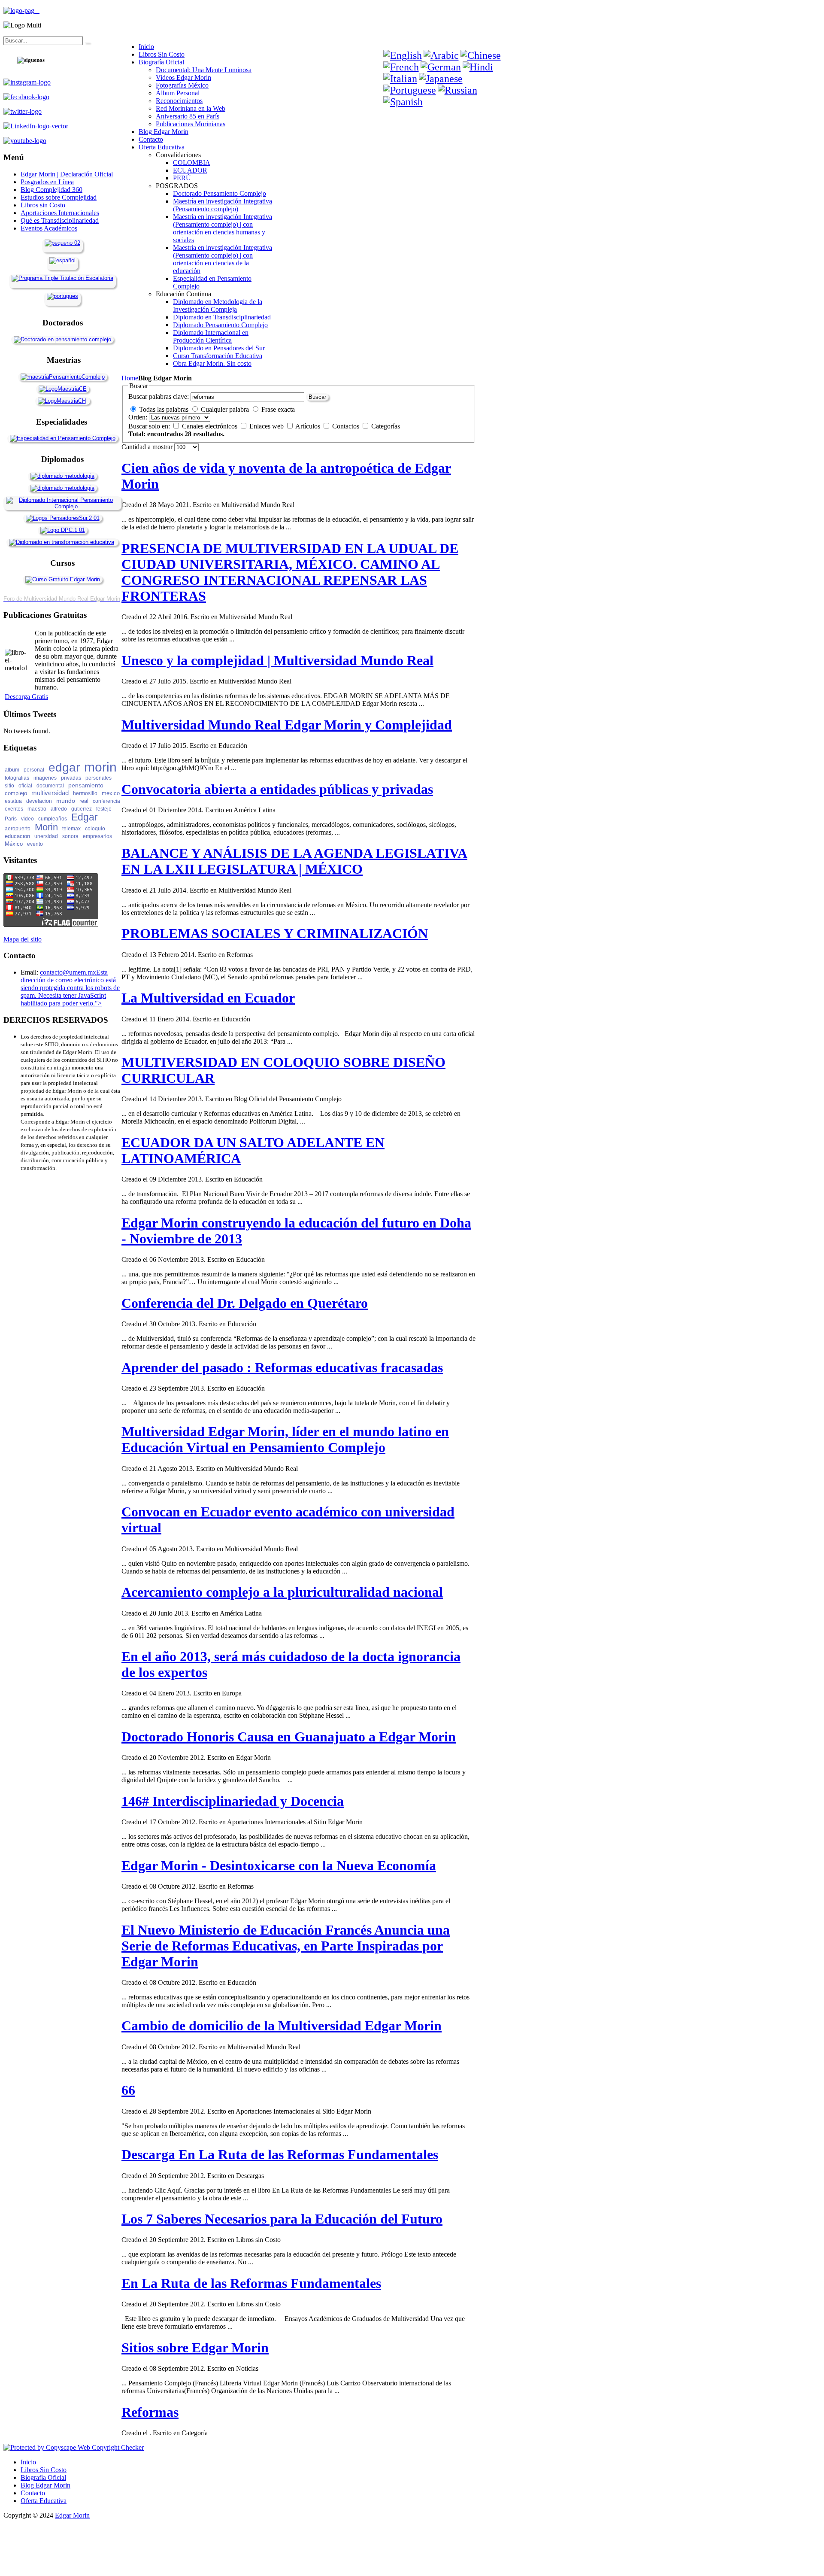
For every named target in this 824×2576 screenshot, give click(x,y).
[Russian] (457, 90)
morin (100, 767)
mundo (66, 801)
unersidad (46, 836)
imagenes (45, 778)
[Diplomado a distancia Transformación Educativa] (62, 542)
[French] (401, 67)
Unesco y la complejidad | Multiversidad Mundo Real (277, 660)
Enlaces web (267, 426)
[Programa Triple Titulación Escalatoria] (62, 278)
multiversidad (50, 793)
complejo (16, 793)
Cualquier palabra (225, 409)
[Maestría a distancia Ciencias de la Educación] (63, 389)
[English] (403, 55)
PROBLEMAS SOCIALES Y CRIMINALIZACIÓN (275, 933)
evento (35, 844)
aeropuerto (18, 829)
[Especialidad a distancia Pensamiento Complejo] (63, 438)
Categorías (386, 426)
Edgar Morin (72, 2515)
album (12, 770)
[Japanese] (441, 79)
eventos (14, 809)
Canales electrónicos (211, 426)
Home (130, 378)
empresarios (97, 836)
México (14, 844)
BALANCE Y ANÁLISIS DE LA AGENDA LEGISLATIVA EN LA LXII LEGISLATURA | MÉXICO (294, 861)
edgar (64, 767)
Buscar (317, 397)
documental (50, 786)
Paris (11, 819)
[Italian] (400, 79)
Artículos (309, 426)
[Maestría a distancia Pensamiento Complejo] (63, 377)
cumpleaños (53, 819)
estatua (13, 801)
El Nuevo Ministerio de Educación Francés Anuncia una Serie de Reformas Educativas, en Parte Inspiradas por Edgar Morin (286, 1946)
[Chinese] (481, 55)
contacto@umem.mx (68, 972)
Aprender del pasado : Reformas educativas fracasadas (282, 1367)
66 (128, 2090)
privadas (71, 778)
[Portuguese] (410, 90)
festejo (104, 809)
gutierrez (82, 809)
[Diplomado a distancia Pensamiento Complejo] (62, 506)
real (84, 801)
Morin (46, 827)
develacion (39, 801)
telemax (71, 829)
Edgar (85, 817)
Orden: (138, 417)
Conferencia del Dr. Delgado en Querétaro (245, 1303)
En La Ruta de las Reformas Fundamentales (251, 2283)
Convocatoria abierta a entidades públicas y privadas (277, 789)
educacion (17, 836)
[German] (441, 67)
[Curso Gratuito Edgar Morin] (63, 579)
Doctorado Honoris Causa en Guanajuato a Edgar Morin (289, 1737)
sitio (9, 786)
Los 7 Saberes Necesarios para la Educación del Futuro (282, 2219)
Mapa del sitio (23, 939)
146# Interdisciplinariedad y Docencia (233, 1801)
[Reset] (87, 43)
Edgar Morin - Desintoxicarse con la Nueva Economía (279, 1865)
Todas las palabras (164, 409)
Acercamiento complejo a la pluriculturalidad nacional (282, 1592)
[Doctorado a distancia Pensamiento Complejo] (62, 339)
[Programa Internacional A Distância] (62, 296)
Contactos (347, 426)
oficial (25, 786)
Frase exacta (278, 409)
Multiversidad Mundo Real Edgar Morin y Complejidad (287, 725)
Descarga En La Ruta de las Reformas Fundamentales (280, 2154)
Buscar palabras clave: (159, 396)
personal (34, 770)
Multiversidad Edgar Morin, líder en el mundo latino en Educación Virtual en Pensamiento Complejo (285, 1439)
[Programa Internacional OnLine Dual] (62, 260)
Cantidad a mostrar (148, 447)
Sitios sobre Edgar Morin (195, 2348)
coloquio (95, 829)
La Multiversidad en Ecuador (208, 998)
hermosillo (85, 793)
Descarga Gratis (26, 697)
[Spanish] (403, 102)
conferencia (106, 801)
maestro (37, 809)
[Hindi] (478, 67)
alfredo (59, 809)
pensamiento (86, 785)
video (27, 819)
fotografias (17, 778)
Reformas (150, 2412)
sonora (70, 836)
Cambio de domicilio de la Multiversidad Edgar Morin (282, 2026)
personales (98, 778)
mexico (111, 793)
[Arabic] (441, 55)
